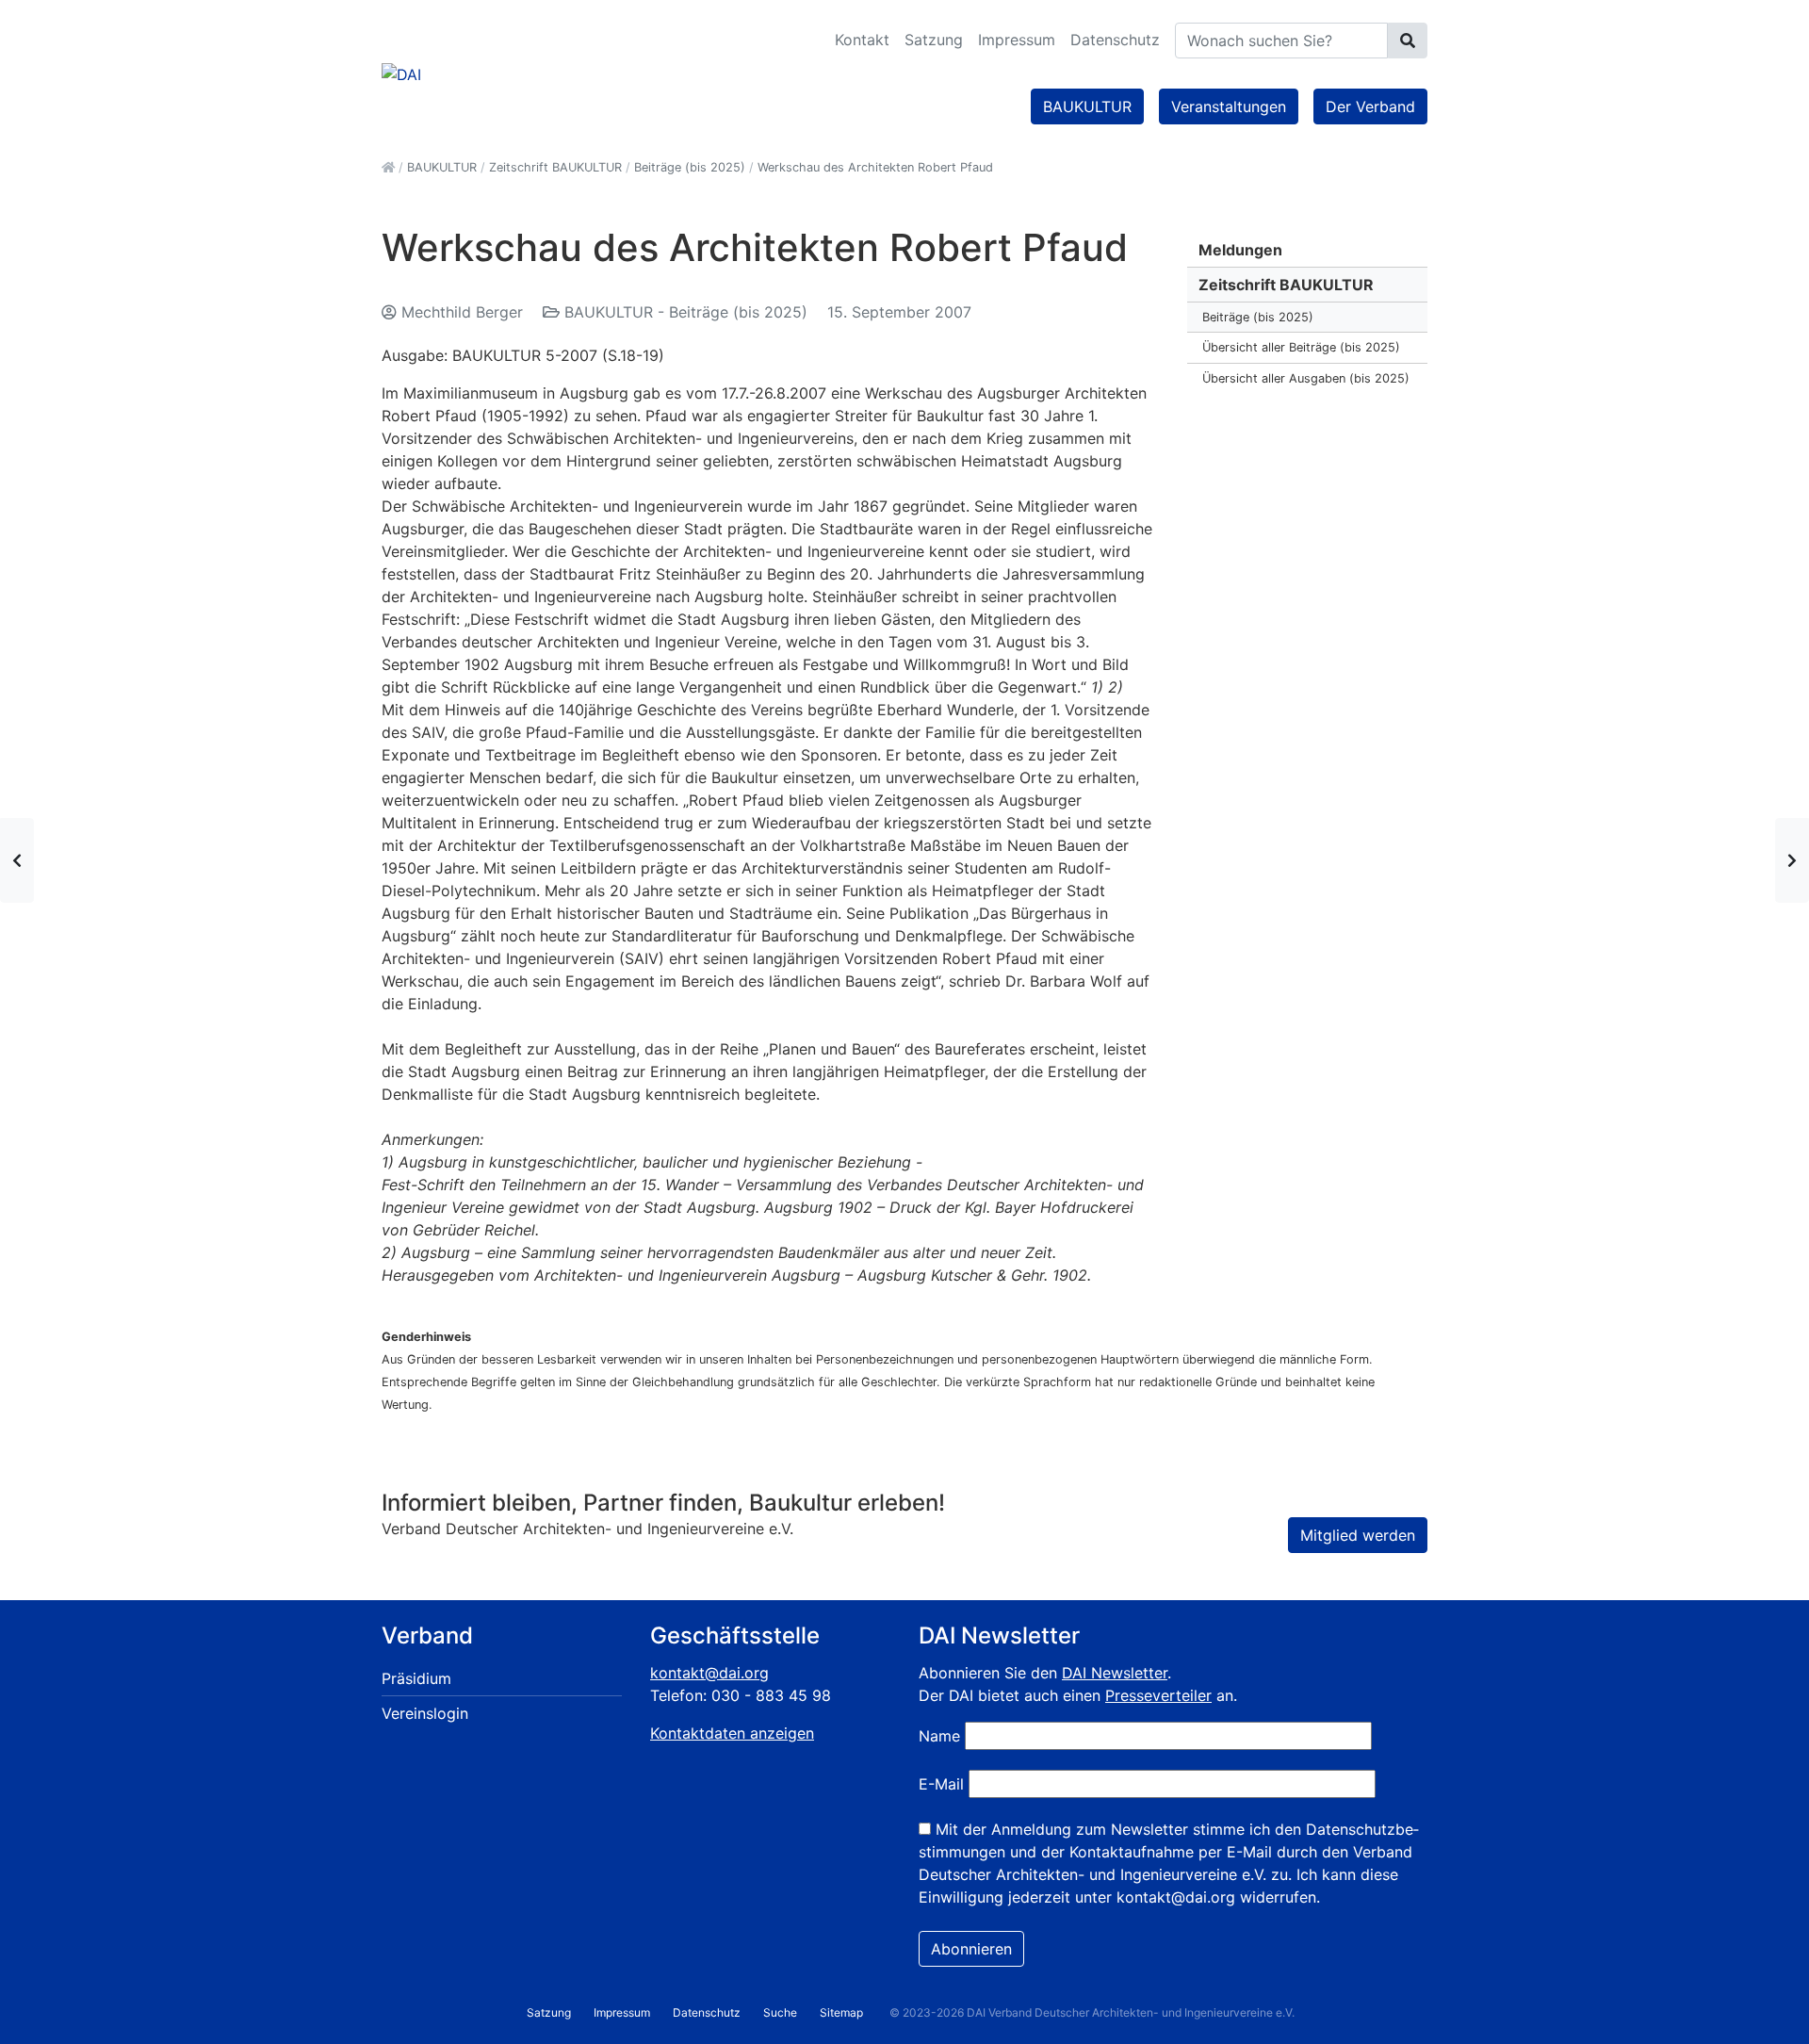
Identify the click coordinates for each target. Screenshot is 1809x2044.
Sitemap (841, 2012)
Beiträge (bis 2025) (1258, 317)
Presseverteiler (1158, 1695)
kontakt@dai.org (709, 1673)
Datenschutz (1115, 40)
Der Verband (1370, 106)
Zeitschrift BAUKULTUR (1286, 285)
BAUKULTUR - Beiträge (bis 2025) (686, 312)
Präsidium (416, 1678)
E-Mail (941, 1784)
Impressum (1017, 40)
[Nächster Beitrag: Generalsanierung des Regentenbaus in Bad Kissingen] (1792, 860)
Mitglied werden (1358, 1535)
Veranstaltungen (1229, 106)
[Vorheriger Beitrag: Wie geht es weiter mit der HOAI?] (17, 860)
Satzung (934, 40)
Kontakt (862, 40)
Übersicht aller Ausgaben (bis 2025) (1306, 378)
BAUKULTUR (1087, 106)
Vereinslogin (425, 1713)
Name (939, 1736)
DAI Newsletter (1115, 1673)
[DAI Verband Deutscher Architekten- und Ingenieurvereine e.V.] (401, 73)
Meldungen (1240, 250)
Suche (780, 2012)
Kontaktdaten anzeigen (732, 1733)
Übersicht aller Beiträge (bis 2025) (1301, 347)
